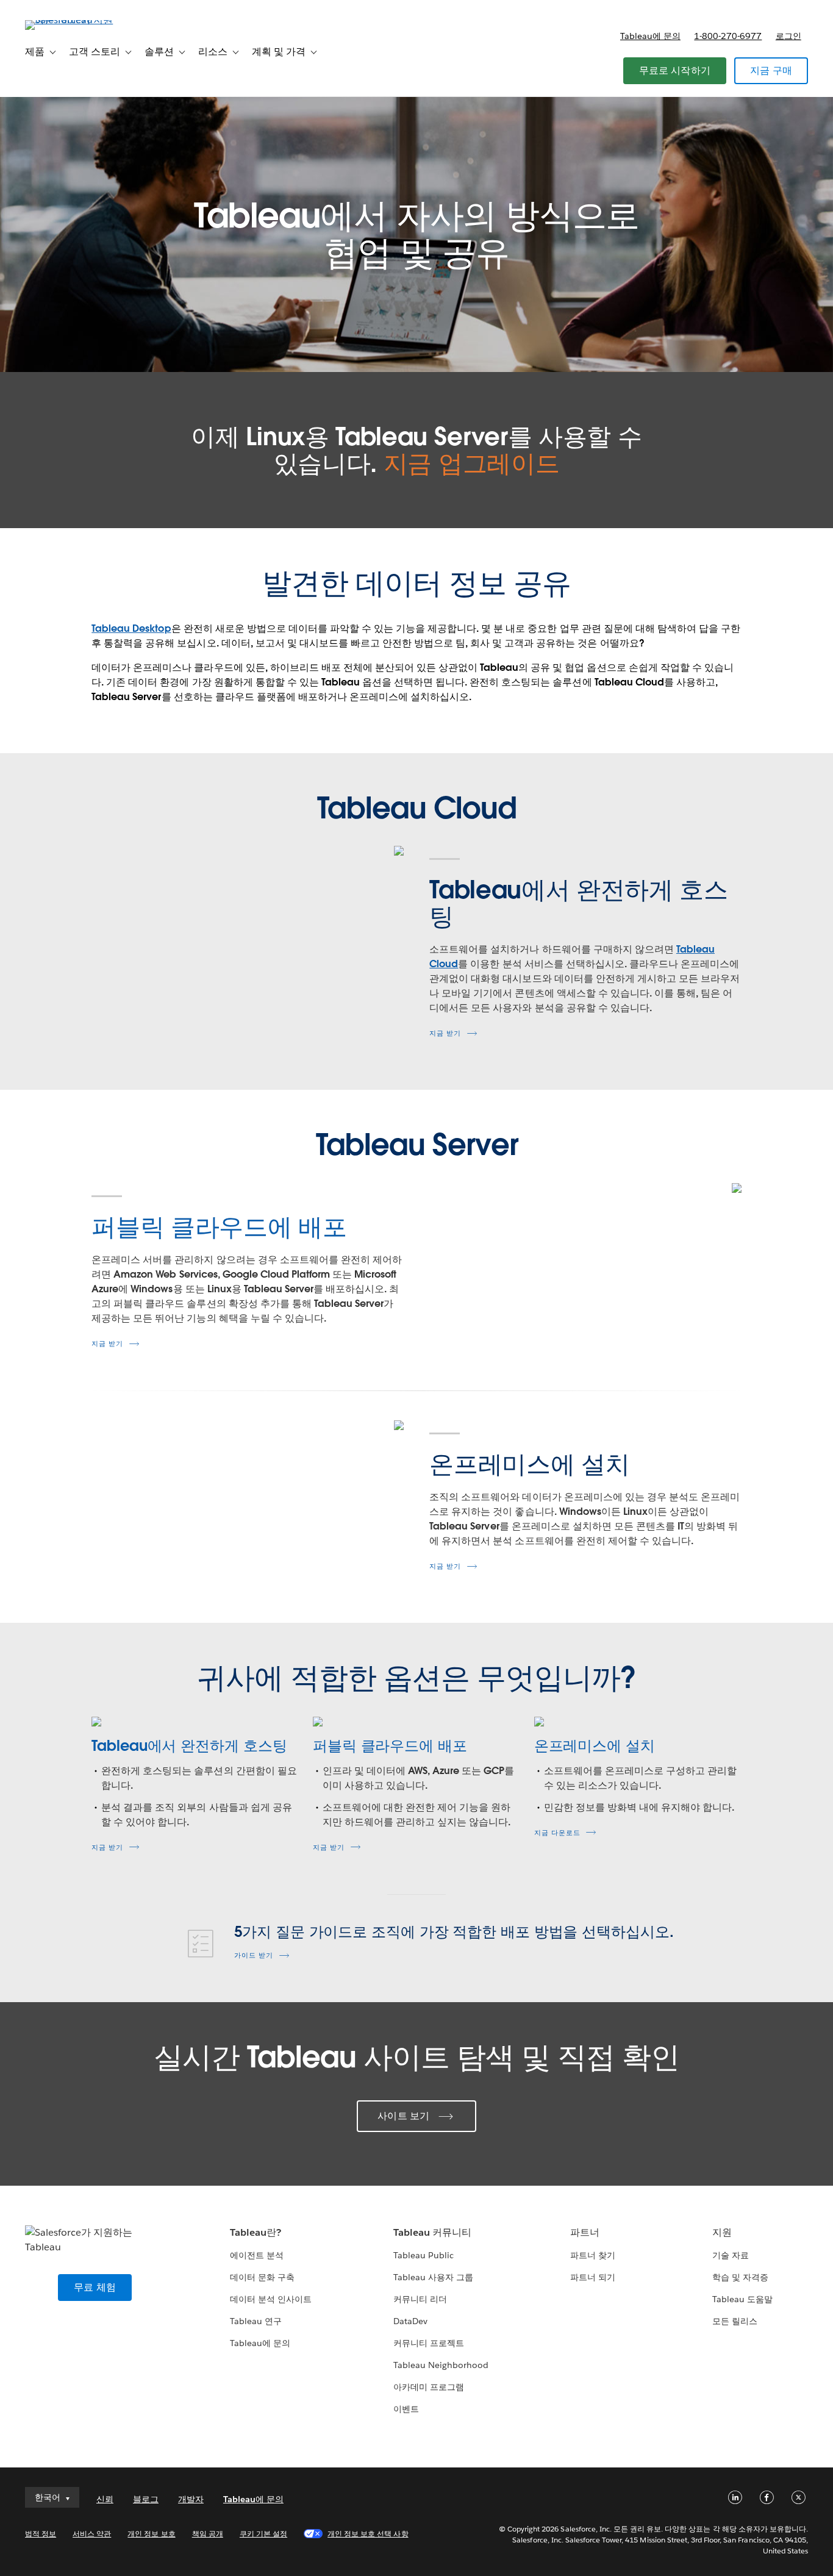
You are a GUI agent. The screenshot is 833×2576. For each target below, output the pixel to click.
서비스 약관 (92, 2534)
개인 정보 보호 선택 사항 (368, 2534)
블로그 (146, 2499)
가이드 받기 (254, 1955)
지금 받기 (445, 1033)
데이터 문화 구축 (262, 2277)
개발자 (191, 2499)
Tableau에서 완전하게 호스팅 (189, 1746)
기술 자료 (731, 2255)
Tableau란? (256, 2232)
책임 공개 (208, 2534)
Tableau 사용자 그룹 (433, 2277)
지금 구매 (771, 70)
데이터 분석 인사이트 (271, 2299)
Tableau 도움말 (742, 2299)
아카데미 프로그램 (429, 2387)
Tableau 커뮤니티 (432, 2232)
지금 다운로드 (557, 1833)
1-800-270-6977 (728, 36)
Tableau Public (424, 2255)
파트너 (585, 2232)
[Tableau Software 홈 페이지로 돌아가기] (71, 20)
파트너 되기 (593, 2277)
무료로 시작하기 (675, 70)
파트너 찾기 (593, 2255)
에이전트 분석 (257, 2255)
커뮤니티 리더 (420, 2299)
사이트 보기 (403, 2116)
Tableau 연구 (256, 2321)
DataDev (410, 2321)
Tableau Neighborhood (441, 2365)
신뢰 (105, 2499)
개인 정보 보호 (151, 2534)
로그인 (788, 36)
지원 (722, 2232)
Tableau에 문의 (650, 36)
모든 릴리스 (735, 2321)
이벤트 (406, 2409)
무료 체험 (95, 2287)
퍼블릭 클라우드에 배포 (390, 1746)
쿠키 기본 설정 (263, 2534)
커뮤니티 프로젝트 (429, 2343)
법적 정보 (41, 2534)
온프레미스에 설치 (595, 1746)
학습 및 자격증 (740, 2277)
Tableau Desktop (131, 628)
